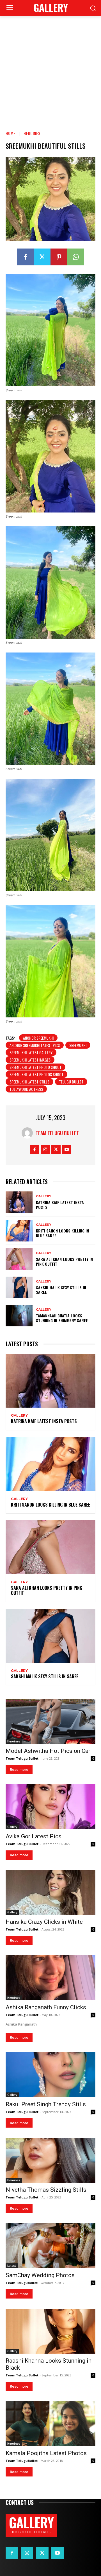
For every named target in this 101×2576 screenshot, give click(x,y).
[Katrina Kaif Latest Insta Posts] (19, 1202)
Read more (19, 1770)
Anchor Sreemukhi (38, 1038)
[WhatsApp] (76, 257)
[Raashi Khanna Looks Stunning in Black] (50, 2331)
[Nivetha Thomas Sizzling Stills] (50, 2160)
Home (11, 133)
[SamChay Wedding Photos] (50, 2246)
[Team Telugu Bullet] (29, 1133)
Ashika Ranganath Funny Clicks (46, 2007)
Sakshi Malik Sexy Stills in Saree (61, 1290)
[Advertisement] (50, 69)
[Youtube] (67, 1150)
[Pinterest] (59, 257)
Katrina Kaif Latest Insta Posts (60, 1205)
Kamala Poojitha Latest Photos (46, 2453)
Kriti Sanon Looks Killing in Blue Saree (62, 1233)
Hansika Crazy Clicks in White (44, 1922)
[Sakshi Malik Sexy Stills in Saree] (19, 1287)
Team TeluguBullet (22, 2283)
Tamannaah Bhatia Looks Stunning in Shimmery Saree (62, 1318)
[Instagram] (45, 1150)
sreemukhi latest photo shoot (35, 1067)
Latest (12, 2266)
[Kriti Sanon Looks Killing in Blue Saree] (19, 1231)
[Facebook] (25, 257)
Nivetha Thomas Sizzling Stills (46, 2190)
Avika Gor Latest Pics (34, 1836)
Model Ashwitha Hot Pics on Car (48, 1751)
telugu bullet (71, 1082)
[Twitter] (42, 257)
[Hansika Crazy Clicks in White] (50, 1892)
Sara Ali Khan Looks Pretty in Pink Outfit (64, 1261)
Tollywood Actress (26, 1089)
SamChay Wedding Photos (40, 2275)
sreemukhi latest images (30, 1060)
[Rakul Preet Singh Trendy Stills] (50, 2075)
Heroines (32, 133)
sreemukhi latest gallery (31, 1052)
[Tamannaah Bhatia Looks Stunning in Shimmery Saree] (19, 1316)
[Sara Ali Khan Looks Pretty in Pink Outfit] (19, 1259)
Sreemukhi (78, 1045)
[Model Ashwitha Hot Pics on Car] (50, 1721)
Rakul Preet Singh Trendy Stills (46, 2104)
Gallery (44, 1196)
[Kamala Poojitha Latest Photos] (50, 2424)
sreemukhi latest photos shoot (36, 1074)
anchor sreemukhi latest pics (35, 1045)
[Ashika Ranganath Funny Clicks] (50, 1978)
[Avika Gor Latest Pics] (50, 1807)
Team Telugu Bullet (57, 1133)
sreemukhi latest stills (29, 1082)
